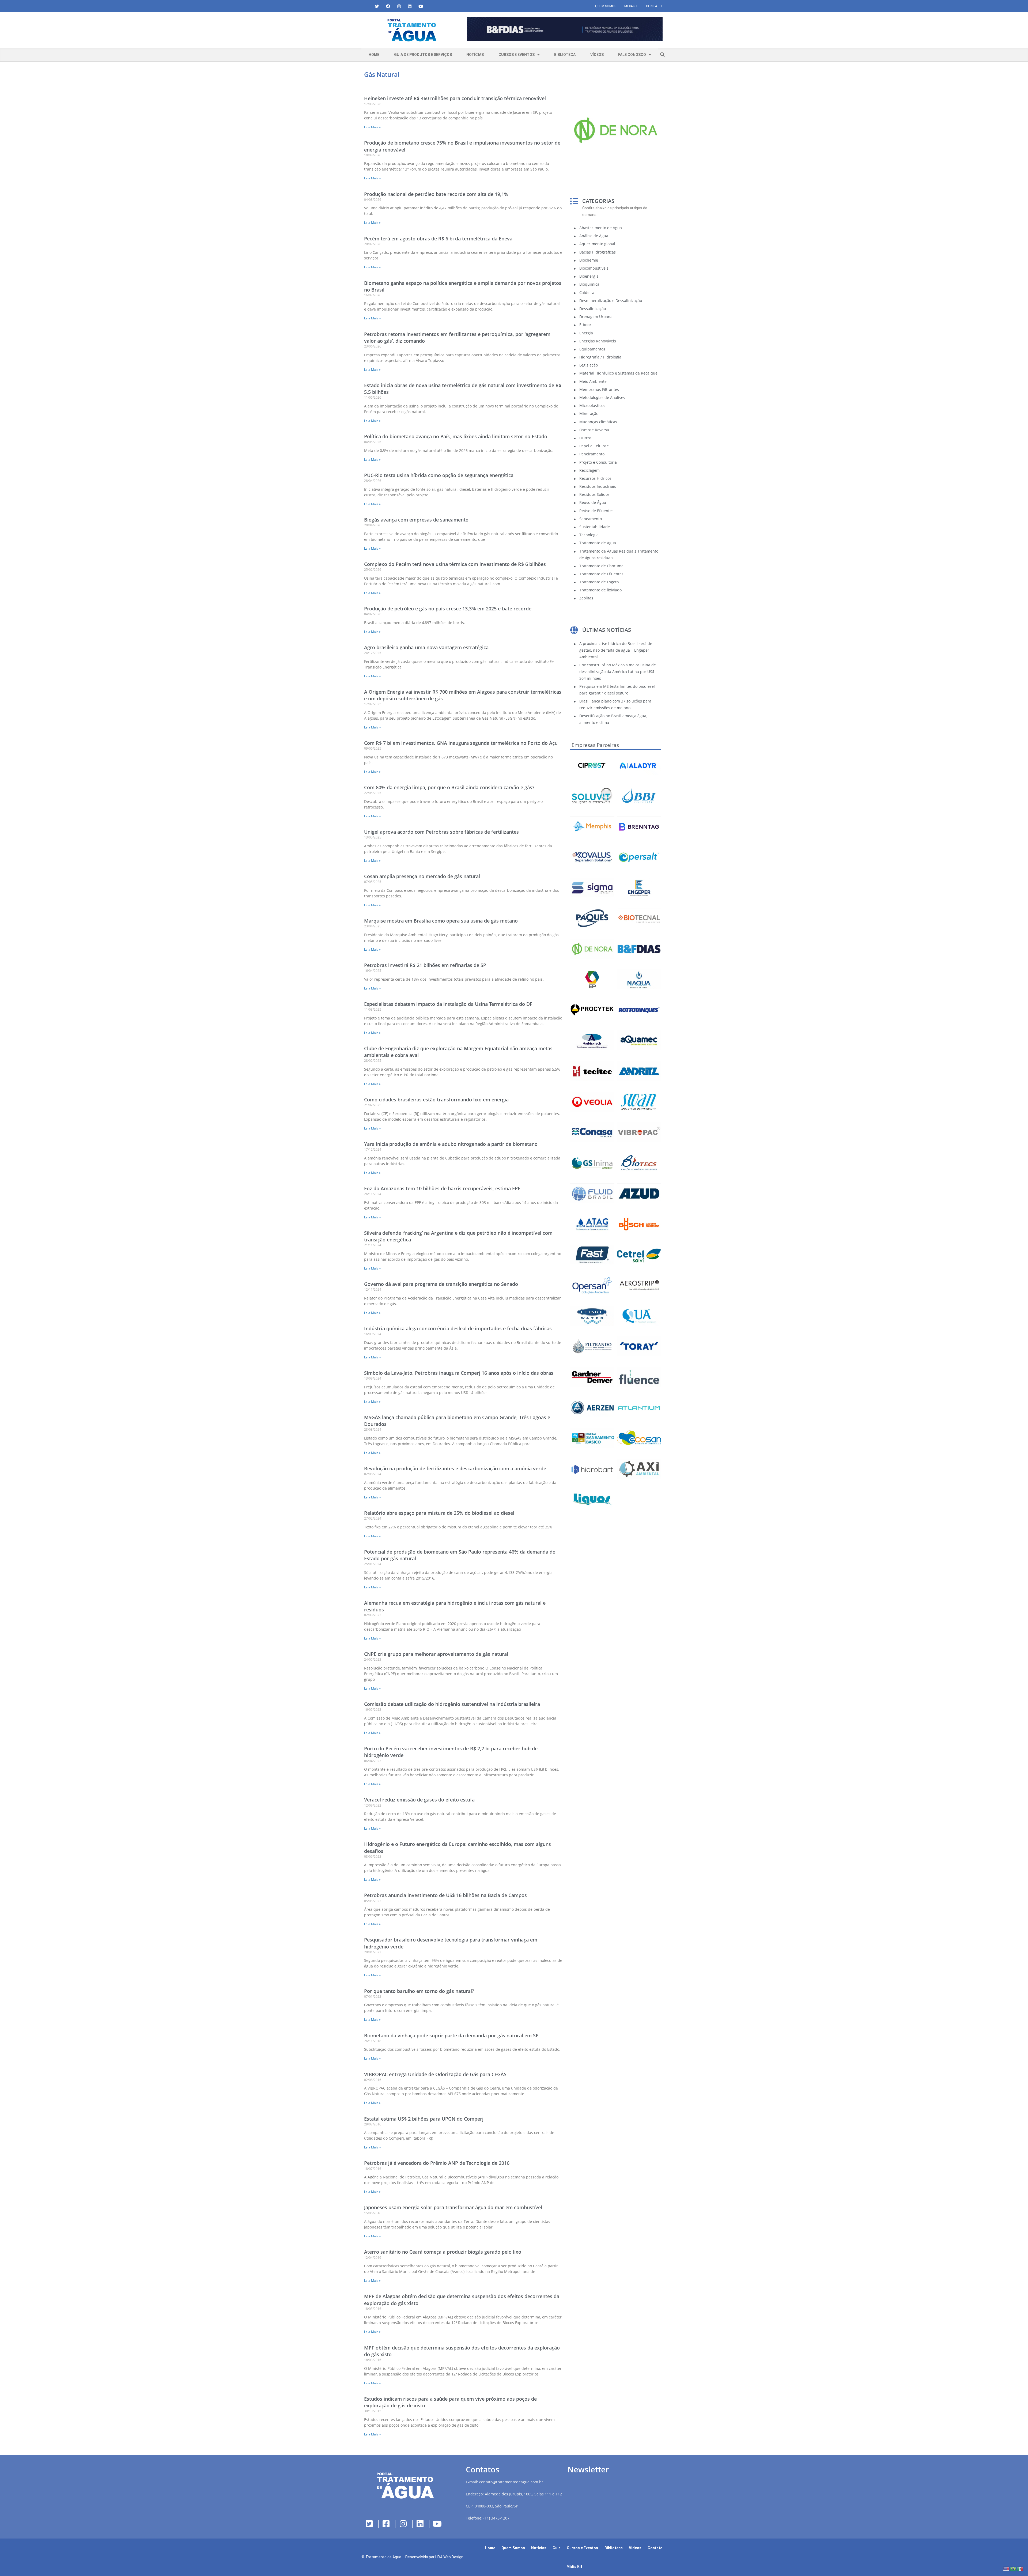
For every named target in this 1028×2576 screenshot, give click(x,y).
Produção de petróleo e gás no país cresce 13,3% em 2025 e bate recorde (448, 609)
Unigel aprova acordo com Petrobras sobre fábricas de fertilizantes (441, 832)
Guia (557, 2548)
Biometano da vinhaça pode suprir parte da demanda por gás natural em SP (451, 2035)
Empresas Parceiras (595, 745)
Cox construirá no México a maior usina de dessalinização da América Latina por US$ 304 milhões (618, 672)
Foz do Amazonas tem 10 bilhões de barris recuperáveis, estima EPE (442, 1188)
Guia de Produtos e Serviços (423, 55)
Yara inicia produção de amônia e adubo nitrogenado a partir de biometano (451, 1144)
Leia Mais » (372, 127)
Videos (635, 2548)
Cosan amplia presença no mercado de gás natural (422, 876)
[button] (467, 30)
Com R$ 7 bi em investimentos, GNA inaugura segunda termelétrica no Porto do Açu (461, 743)
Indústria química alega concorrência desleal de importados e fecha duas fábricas (458, 1328)
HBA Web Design (449, 2557)
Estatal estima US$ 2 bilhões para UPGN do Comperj (424, 2119)
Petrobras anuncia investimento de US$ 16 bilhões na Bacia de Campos (445, 1895)
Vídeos (597, 55)
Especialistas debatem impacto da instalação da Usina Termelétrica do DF (448, 1004)
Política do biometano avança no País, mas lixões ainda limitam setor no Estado (456, 436)
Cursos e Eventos (517, 55)
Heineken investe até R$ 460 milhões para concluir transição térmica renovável (455, 98)
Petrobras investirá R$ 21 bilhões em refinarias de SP (425, 965)
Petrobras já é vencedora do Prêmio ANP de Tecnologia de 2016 (437, 2163)
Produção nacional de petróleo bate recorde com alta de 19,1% (436, 194)
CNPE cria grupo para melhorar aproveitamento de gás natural (436, 1654)
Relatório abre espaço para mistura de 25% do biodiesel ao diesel (439, 1513)
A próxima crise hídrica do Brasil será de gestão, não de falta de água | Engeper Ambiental (616, 650)
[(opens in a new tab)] (565, 29)
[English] (1007, 2568)
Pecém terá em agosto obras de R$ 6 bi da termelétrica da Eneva (438, 239)
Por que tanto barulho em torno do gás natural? (419, 1991)
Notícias (475, 55)
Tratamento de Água (383, 2557)
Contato (654, 6)
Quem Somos (606, 6)
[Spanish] (1021, 2568)
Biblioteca (565, 55)
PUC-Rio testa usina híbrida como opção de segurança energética (439, 475)
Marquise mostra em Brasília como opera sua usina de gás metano (441, 921)
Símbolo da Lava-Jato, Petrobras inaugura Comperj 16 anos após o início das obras (459, 1373)
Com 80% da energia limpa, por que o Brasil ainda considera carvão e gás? (449, 787)
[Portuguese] (1014, 2568)
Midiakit (631, 6)
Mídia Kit (574, 2567)
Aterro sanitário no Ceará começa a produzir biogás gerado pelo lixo (443, 2252)
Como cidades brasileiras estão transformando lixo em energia (436, 1100)
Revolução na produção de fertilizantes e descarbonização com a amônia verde (455, 1468)
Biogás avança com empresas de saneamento (416, 520)
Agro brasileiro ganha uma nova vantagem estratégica (426, 647)
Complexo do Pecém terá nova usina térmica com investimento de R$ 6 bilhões (455, 564)
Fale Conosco (632, 55)
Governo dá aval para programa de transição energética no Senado (441, 1284)
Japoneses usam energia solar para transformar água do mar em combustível (453, 2207)
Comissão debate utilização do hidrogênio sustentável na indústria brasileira (452, 1704)
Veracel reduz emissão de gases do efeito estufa (419, 1800)
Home (374, 55)
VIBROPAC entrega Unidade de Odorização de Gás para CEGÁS (435, 2074)
